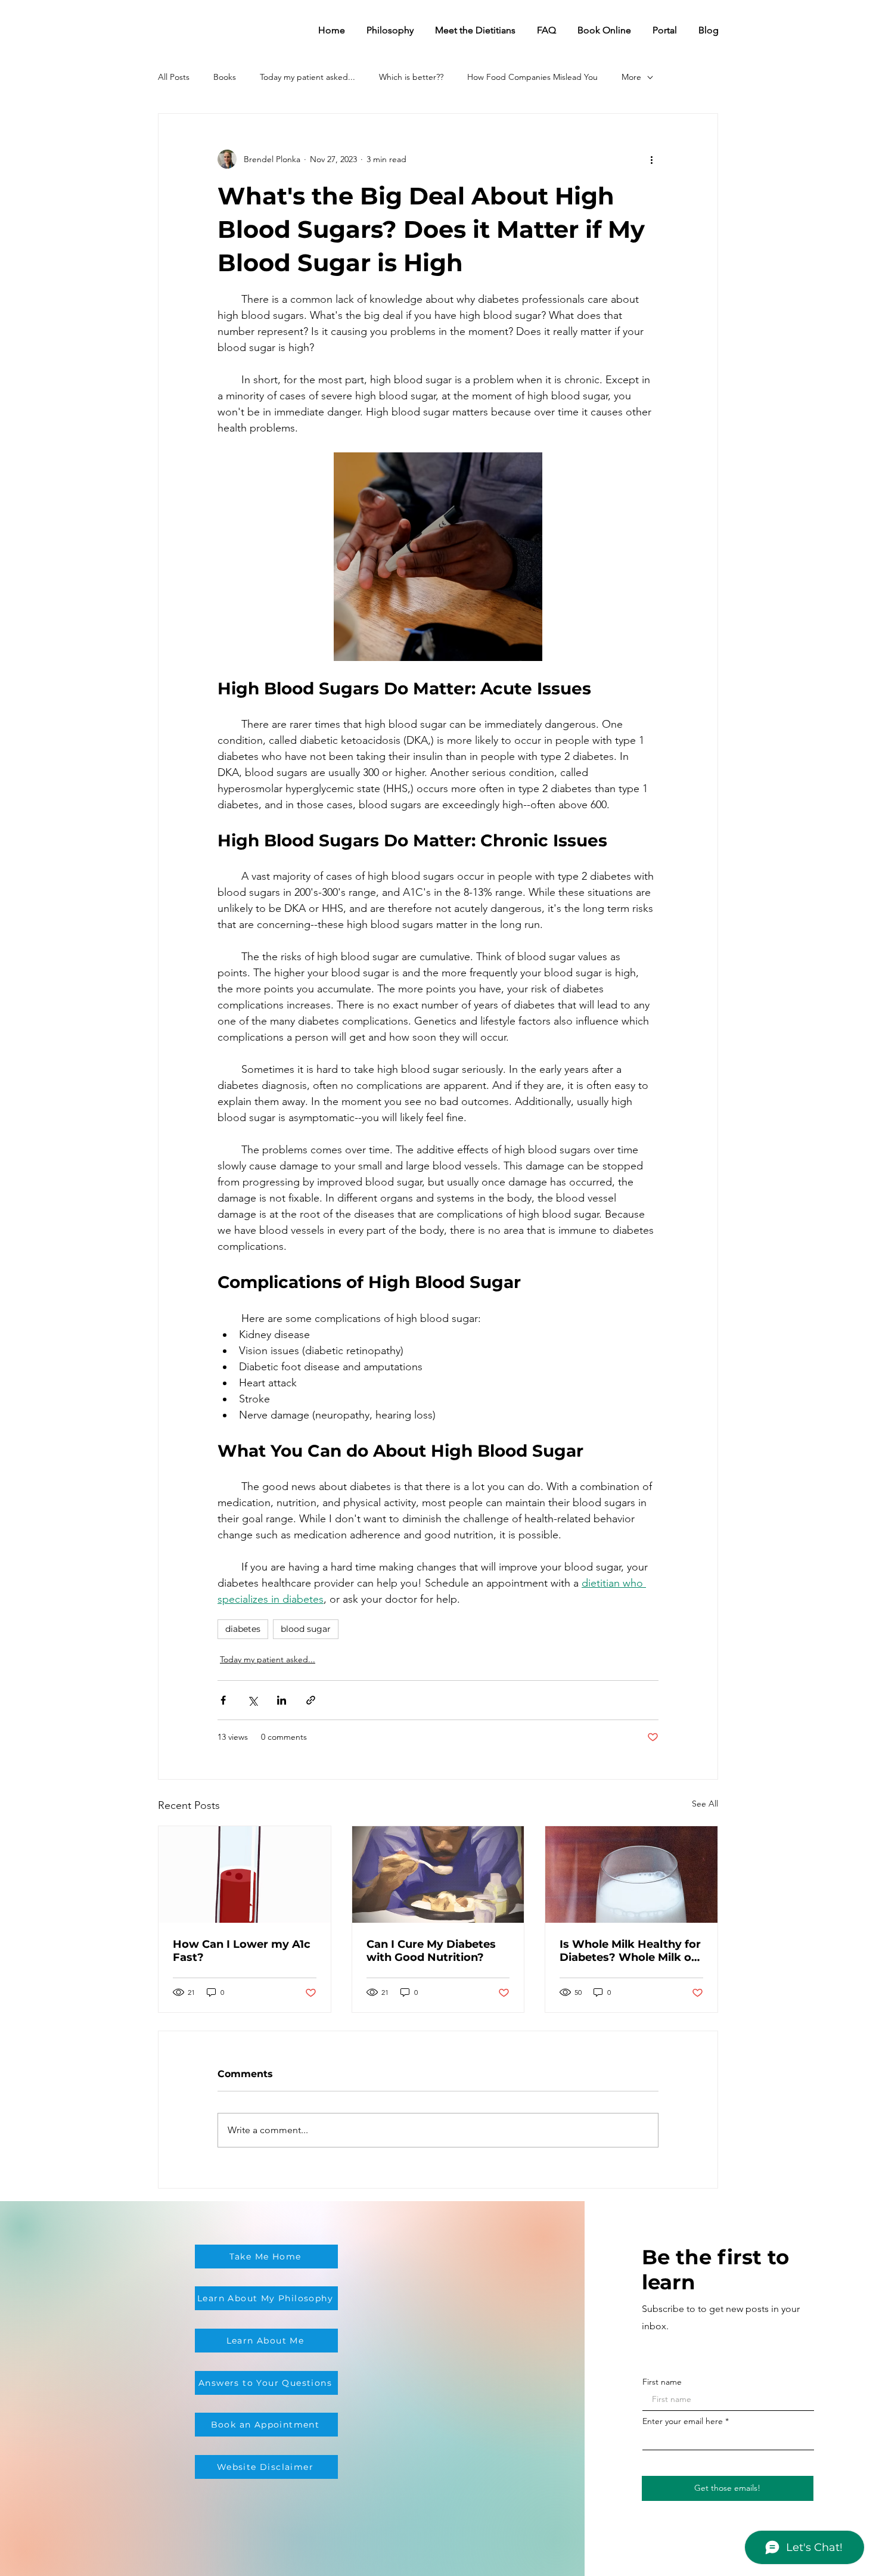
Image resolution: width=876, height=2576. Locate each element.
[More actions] (651, 159)
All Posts (174, 77)
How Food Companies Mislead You (532, 77)
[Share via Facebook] (223, 1700)
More (631, 77)
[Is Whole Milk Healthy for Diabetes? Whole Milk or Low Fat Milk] (631, 1874)
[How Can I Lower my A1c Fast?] (245, 1874)
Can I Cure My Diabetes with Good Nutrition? (431, 1951)
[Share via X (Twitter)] (252, 1700)
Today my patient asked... (307, 77)
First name (662, 2382)
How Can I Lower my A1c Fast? (242, 1951)
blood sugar (306, 1629)
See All (705, 1804)
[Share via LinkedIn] (282, 1700)
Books (225, 77)
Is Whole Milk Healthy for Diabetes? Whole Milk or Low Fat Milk (630, 1951)
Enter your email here (683, 2421)
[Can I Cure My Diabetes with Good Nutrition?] (438, 1874)
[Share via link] (311, 1700)
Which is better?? (411, 77)
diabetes (243, 1629)
